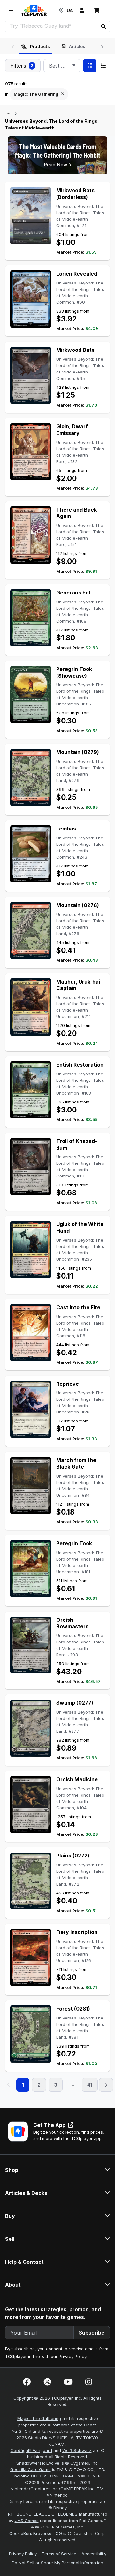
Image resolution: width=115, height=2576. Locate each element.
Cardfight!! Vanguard (31, 2450)
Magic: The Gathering (39, 2418)
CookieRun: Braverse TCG (36, 2533)
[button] (103, 26)
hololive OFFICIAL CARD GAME (45, 2476)
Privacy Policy (73, 2356)
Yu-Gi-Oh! (22, 2431)
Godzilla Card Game (31, 2469)
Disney (60, 2508)
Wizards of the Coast (74, 2425)
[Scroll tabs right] (102, 46)
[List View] (103, 66)
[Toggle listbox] (74, 66)
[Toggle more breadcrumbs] (8, 114)
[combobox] (62, 66)
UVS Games (27, 2521)
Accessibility (94, 2554)
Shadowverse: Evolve (38, 2463)
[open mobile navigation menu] (11, 11)
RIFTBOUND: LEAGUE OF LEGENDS (43, 2514)
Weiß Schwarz (77, 2450)
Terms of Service (59, 2554)
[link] (34, 11)
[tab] (35, 47)
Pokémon (50, 2482)
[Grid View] (90, 66)
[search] (51, 26)
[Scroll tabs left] (13, 46)
